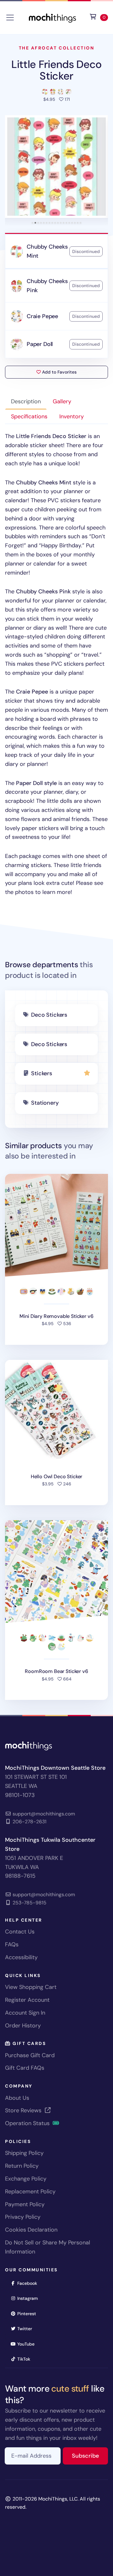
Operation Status (28, 2123)
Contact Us (20, 1932)
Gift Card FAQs (25, 2068)
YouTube (28, 2344)
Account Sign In (25, 2013)
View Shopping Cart (31, 1987)
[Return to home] (52, 17)
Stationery (45, 1103)
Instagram (30, 2298)
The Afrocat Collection (56, 48)
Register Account (27, 2000)
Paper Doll (40, 344)
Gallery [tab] (62, 401)
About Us (17, 2098)
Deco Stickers (49, 1015)
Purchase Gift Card (30, 2055)
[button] (56, 167)
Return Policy (22, 2166)
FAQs (12, 1944)
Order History (23, 2026)
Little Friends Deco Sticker (56, 70)
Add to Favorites (59, 372)
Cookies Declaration (31, 2230)
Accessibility (21, 1957)
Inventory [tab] (72, 416)
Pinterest (29, 2313)
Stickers (42, 1073)
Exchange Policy (26, 2179)
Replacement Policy (30, 2191)
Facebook (29, 2283)
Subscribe (90, 2456)
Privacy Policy (23, 2217)
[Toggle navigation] (10, 18)
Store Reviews (24, 2110)
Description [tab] (26, 401)
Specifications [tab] (29, 416)
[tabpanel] (56, 664)
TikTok (26, 2359)
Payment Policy (25, 2204)
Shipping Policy (24, 2153)
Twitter (27, 2328)
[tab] (32, 223)
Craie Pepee (42, 316)
